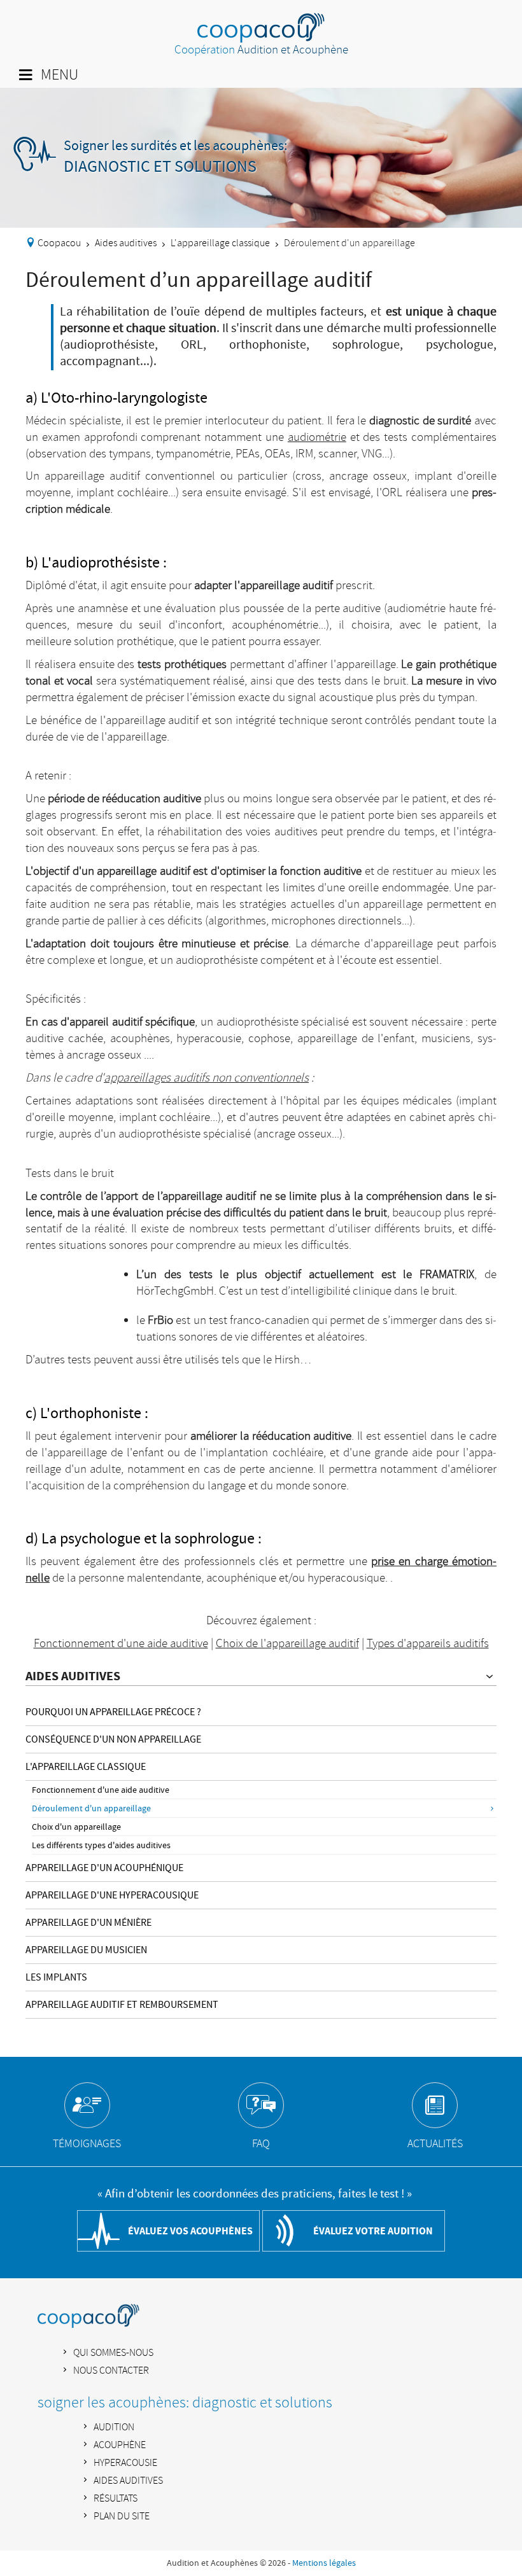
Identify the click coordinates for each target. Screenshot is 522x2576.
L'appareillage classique (220, 243)
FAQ (261, 2144)
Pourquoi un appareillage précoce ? (113, 1712)
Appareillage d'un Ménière (88, 1923)
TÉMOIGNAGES (87, 2144)
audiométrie (317, 438)
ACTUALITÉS (435, 2144)
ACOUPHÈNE (120, 2445)
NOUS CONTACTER (111, 2371)
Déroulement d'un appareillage (91, 1809)
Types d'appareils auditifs (428, 1644)
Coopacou (59, 243)
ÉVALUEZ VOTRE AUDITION (373, 2231)
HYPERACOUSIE (125, 2463)
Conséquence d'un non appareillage (113, 1739)
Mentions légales (324, 2563)
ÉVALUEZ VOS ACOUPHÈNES (190, 2231)
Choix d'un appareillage (76, 1827)
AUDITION (114, 2427)
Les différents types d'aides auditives (101, 1846)
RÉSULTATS (116, 2499)
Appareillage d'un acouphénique (104, 1868)
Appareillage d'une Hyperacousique (112, 1895)
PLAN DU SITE (122, 2517)
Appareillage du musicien (86, 1950)
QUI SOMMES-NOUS (113, 2353)
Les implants (56, 1977)
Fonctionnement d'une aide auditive (101, 1790)
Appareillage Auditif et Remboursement (122, 2005)
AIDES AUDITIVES (73, 1676)
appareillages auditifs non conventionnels (206, 1078)
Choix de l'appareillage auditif (287, 1644)
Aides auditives (126, 243)
